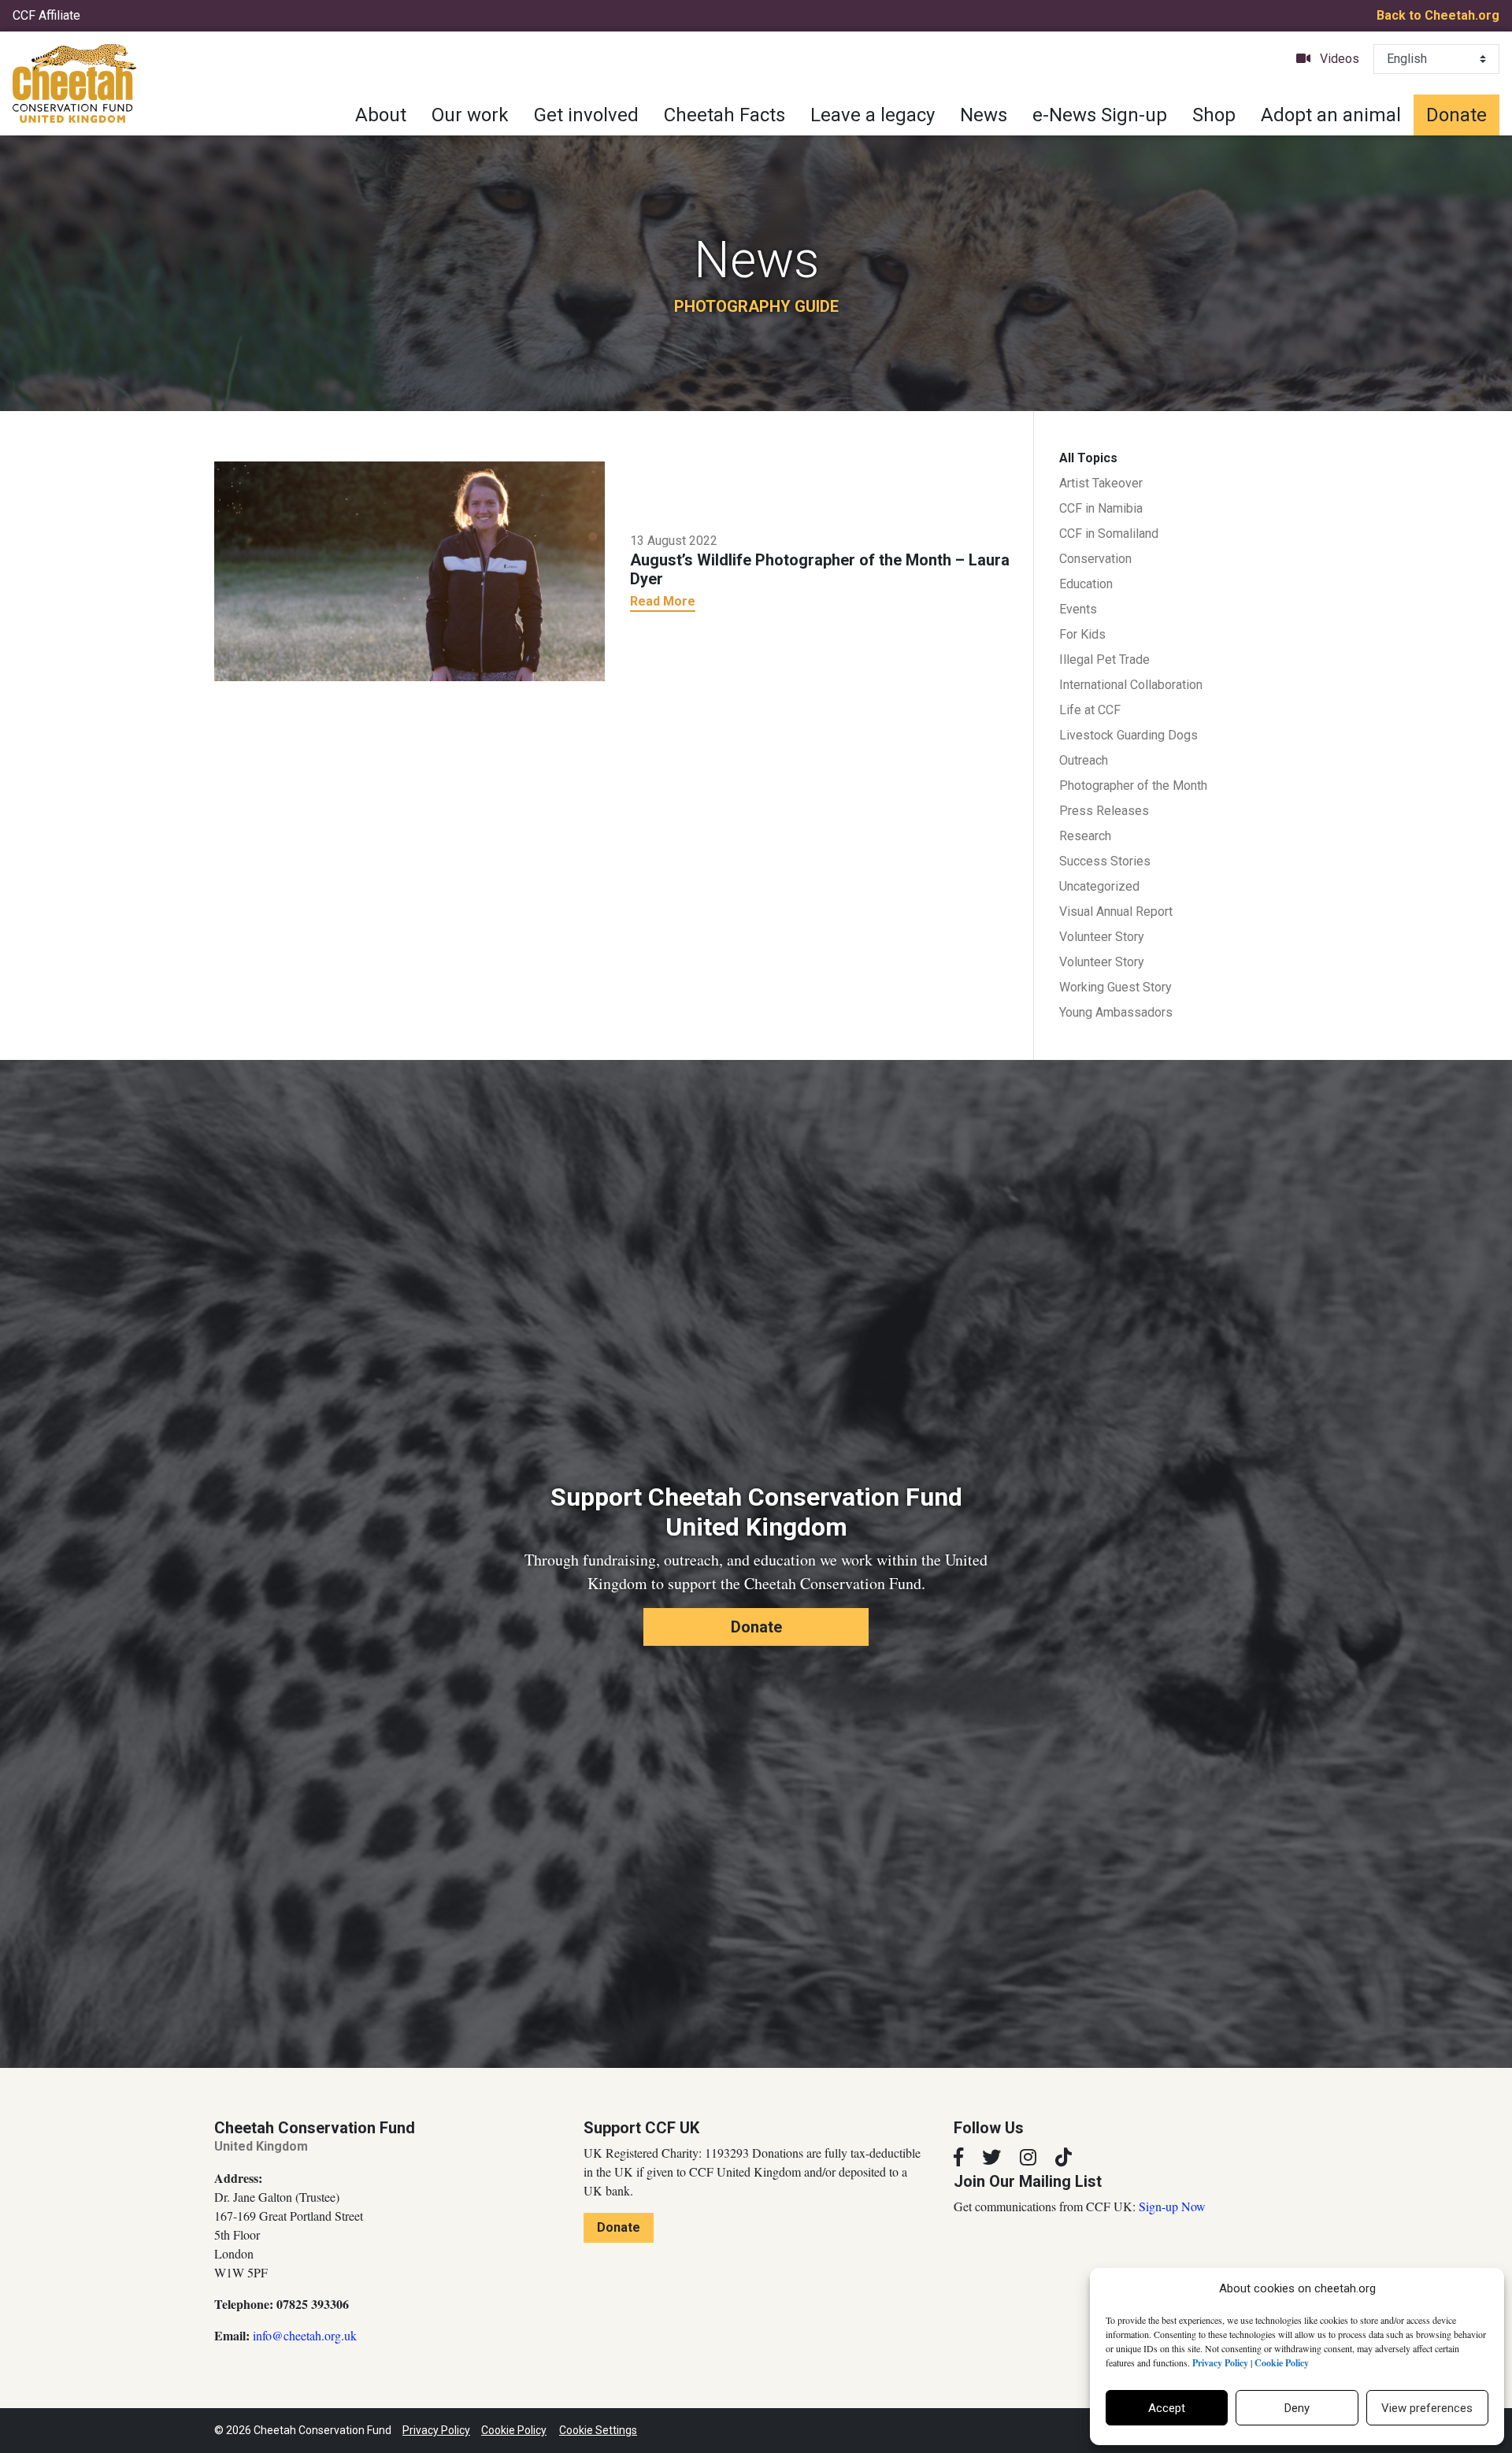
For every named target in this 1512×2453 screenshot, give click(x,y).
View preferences (1427, 2408)
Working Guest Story (1115, 987)
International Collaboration (1131, 685)
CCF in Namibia (1101, 508)
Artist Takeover (1101, 483)
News (984, 115)
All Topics (1088, 458)
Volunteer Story (1102, 937)
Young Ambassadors (1116, 1012)
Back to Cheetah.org (1438, 15)
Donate (1456, 115)
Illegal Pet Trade (1104, 660)
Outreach (1084, 760)
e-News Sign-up (1100, 115)
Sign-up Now (1172, 2206)
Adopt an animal (1331, 115)
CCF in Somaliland (1109, 534)
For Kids (1082, 634)
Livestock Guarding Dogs (1128, 735)
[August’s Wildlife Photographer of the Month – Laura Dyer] (409, 570)
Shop (1214, 115)
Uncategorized (1099, 886)
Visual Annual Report (1116, 912)
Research (1085, 836)
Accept (1167, 2408)
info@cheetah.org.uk (305, 2335)
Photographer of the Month (1133, 786)
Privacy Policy (436, 2430)
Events (1078, 609)
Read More (663, 601)
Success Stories (1105, 861)
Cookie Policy (514, 2430)
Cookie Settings (598, 2430)
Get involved (586, 115)
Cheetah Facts (724, 115)
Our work (470, 115)
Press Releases (1104, 811)
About (381, 115)
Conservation (1095, 559)
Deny (1297, 2408)
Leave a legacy (873, 115)
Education (1086, 584)
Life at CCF (1090, 710)
